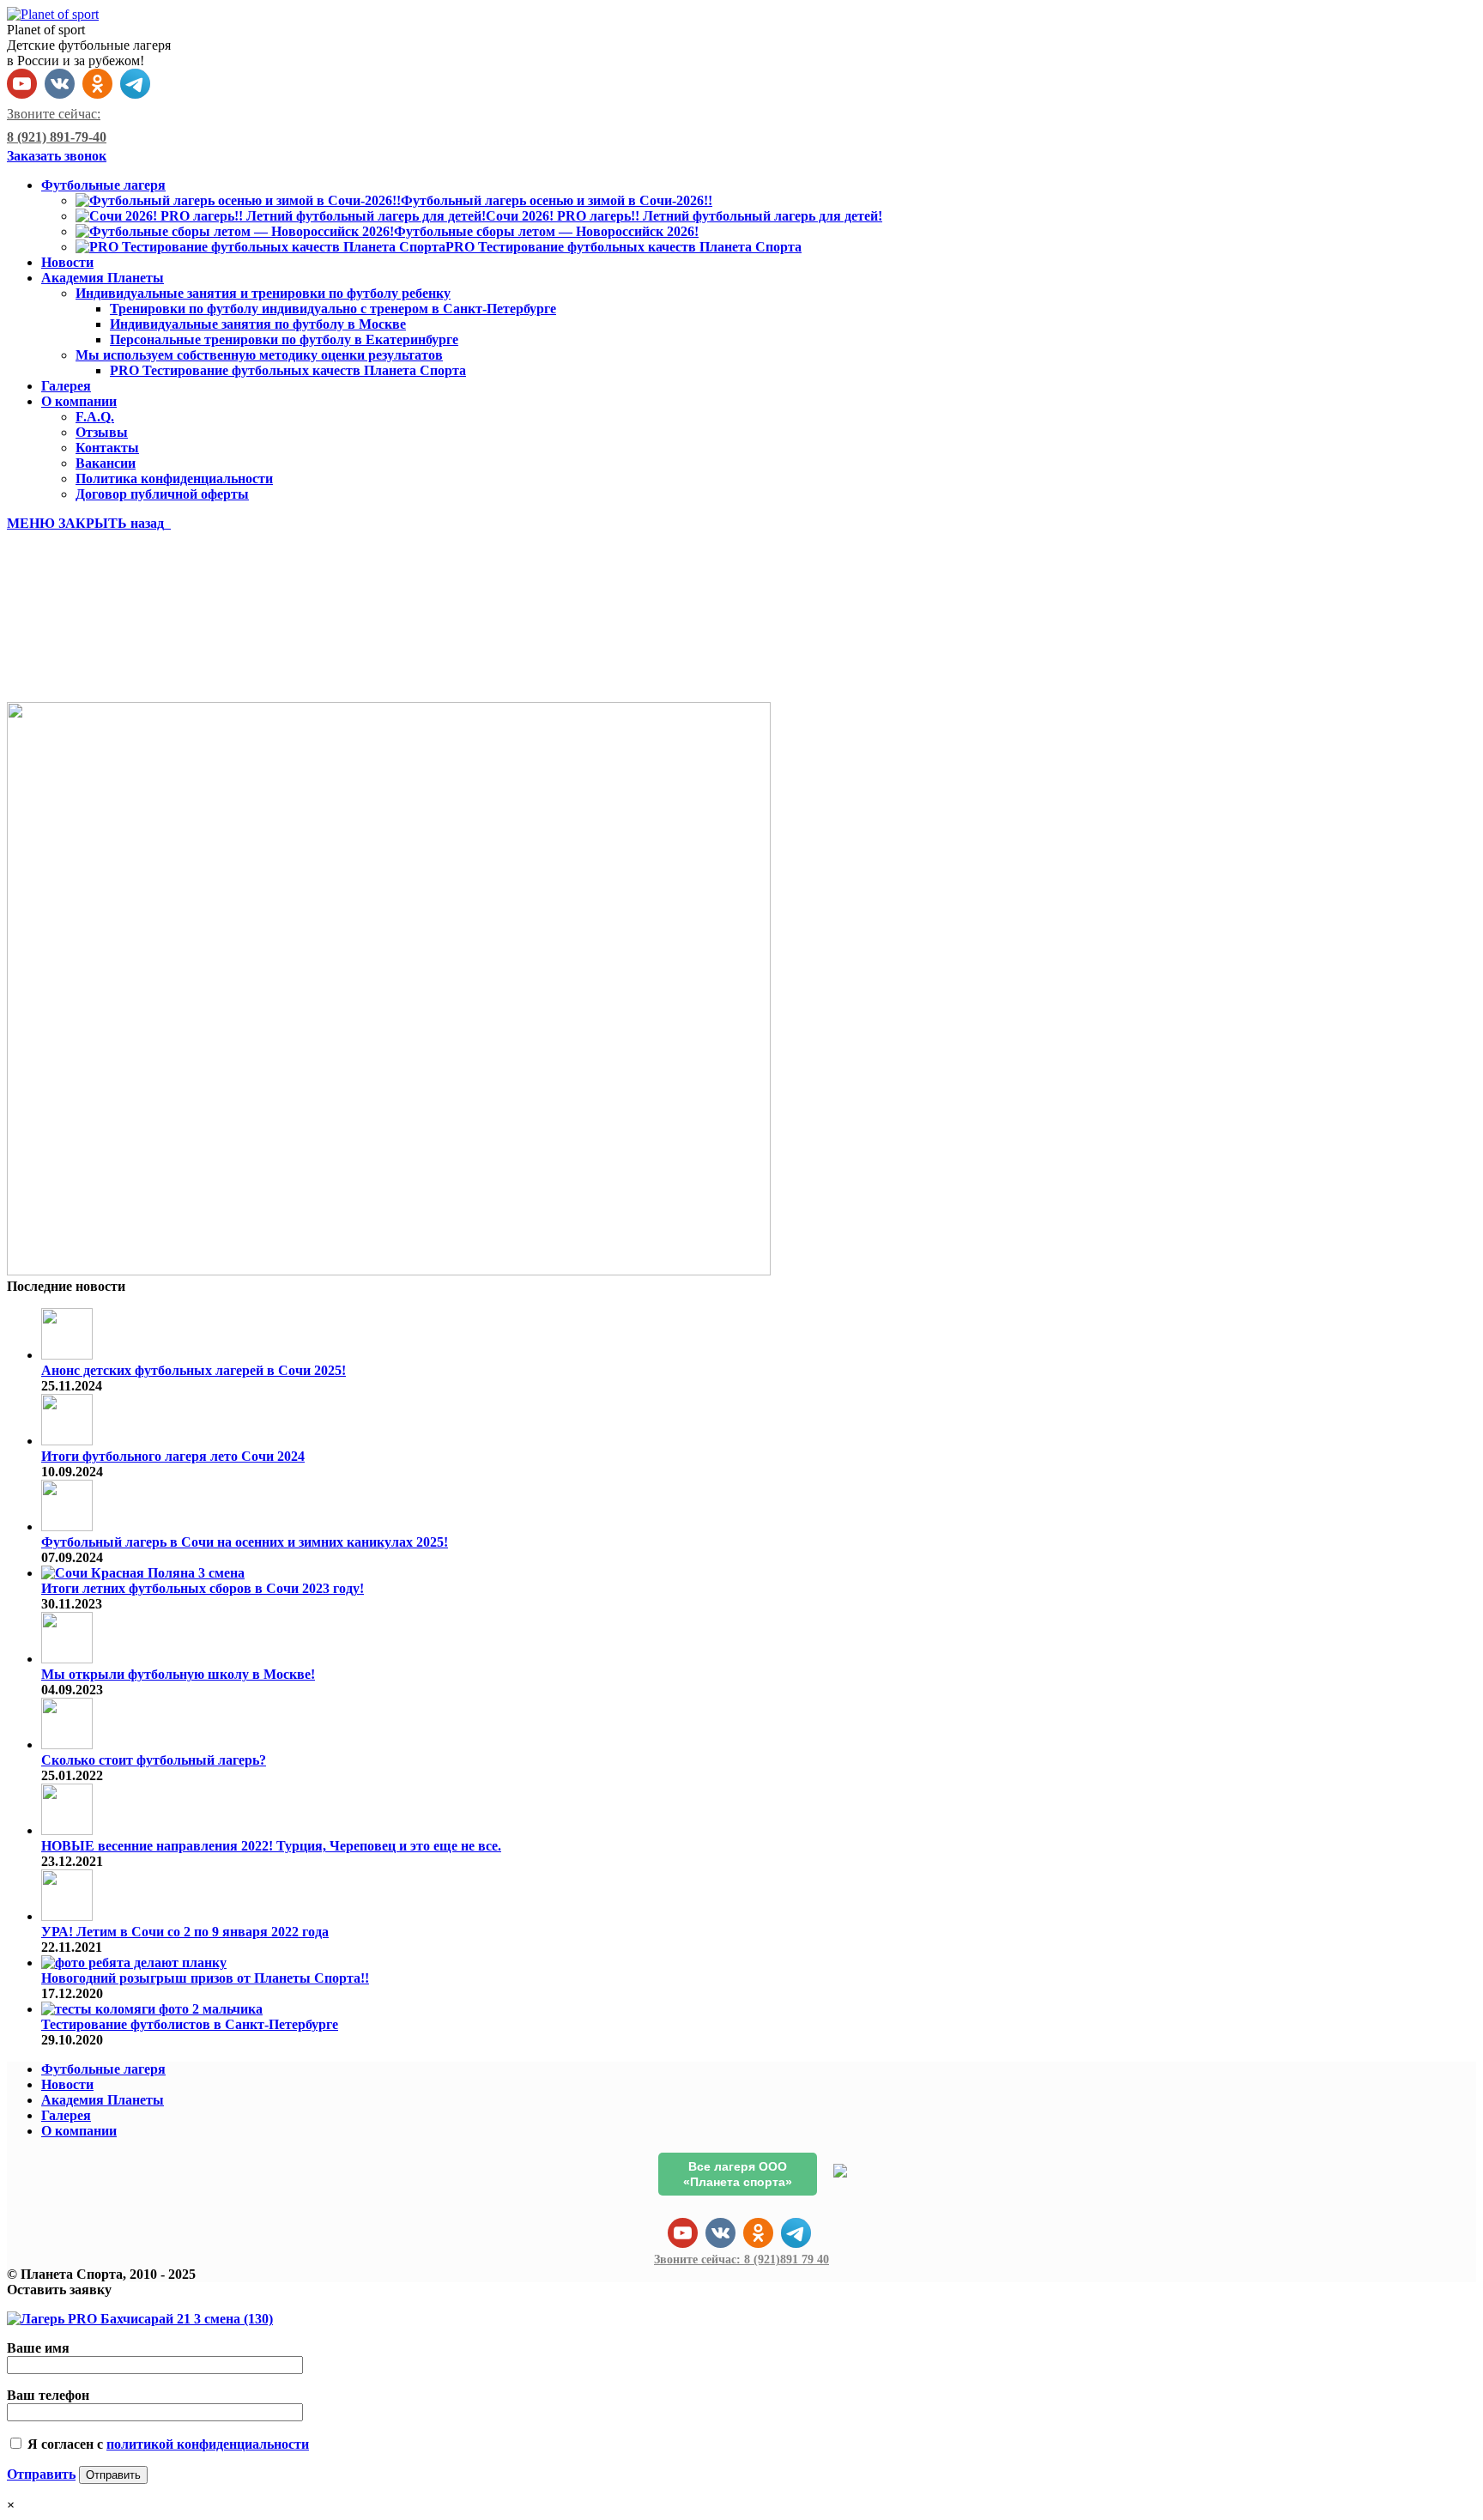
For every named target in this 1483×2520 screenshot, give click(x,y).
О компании (79, 2131)
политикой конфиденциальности (208, 2444)
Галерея (66, 2115)
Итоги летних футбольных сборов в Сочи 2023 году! (203, 1588)
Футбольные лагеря (103, 2069)
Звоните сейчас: (741, 2260)
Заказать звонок (57, 156)
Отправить (41, 2474)
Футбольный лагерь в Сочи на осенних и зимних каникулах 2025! (245, 1542)
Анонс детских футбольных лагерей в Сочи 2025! (194, 1370)
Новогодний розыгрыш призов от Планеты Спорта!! (205, 1978)
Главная (67, 665)
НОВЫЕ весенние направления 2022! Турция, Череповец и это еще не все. (271, 1846)
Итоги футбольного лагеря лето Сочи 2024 (173, 1456)
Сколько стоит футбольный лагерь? (154, 1760)
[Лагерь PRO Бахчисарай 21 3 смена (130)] (389, 1271)
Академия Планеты (103, 2100)
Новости (67, 2084)
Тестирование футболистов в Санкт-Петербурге (190, 2024)
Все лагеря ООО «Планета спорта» (738, 2174)
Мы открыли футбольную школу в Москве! (178, 1674)
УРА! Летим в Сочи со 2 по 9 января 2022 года (185, 1932)
